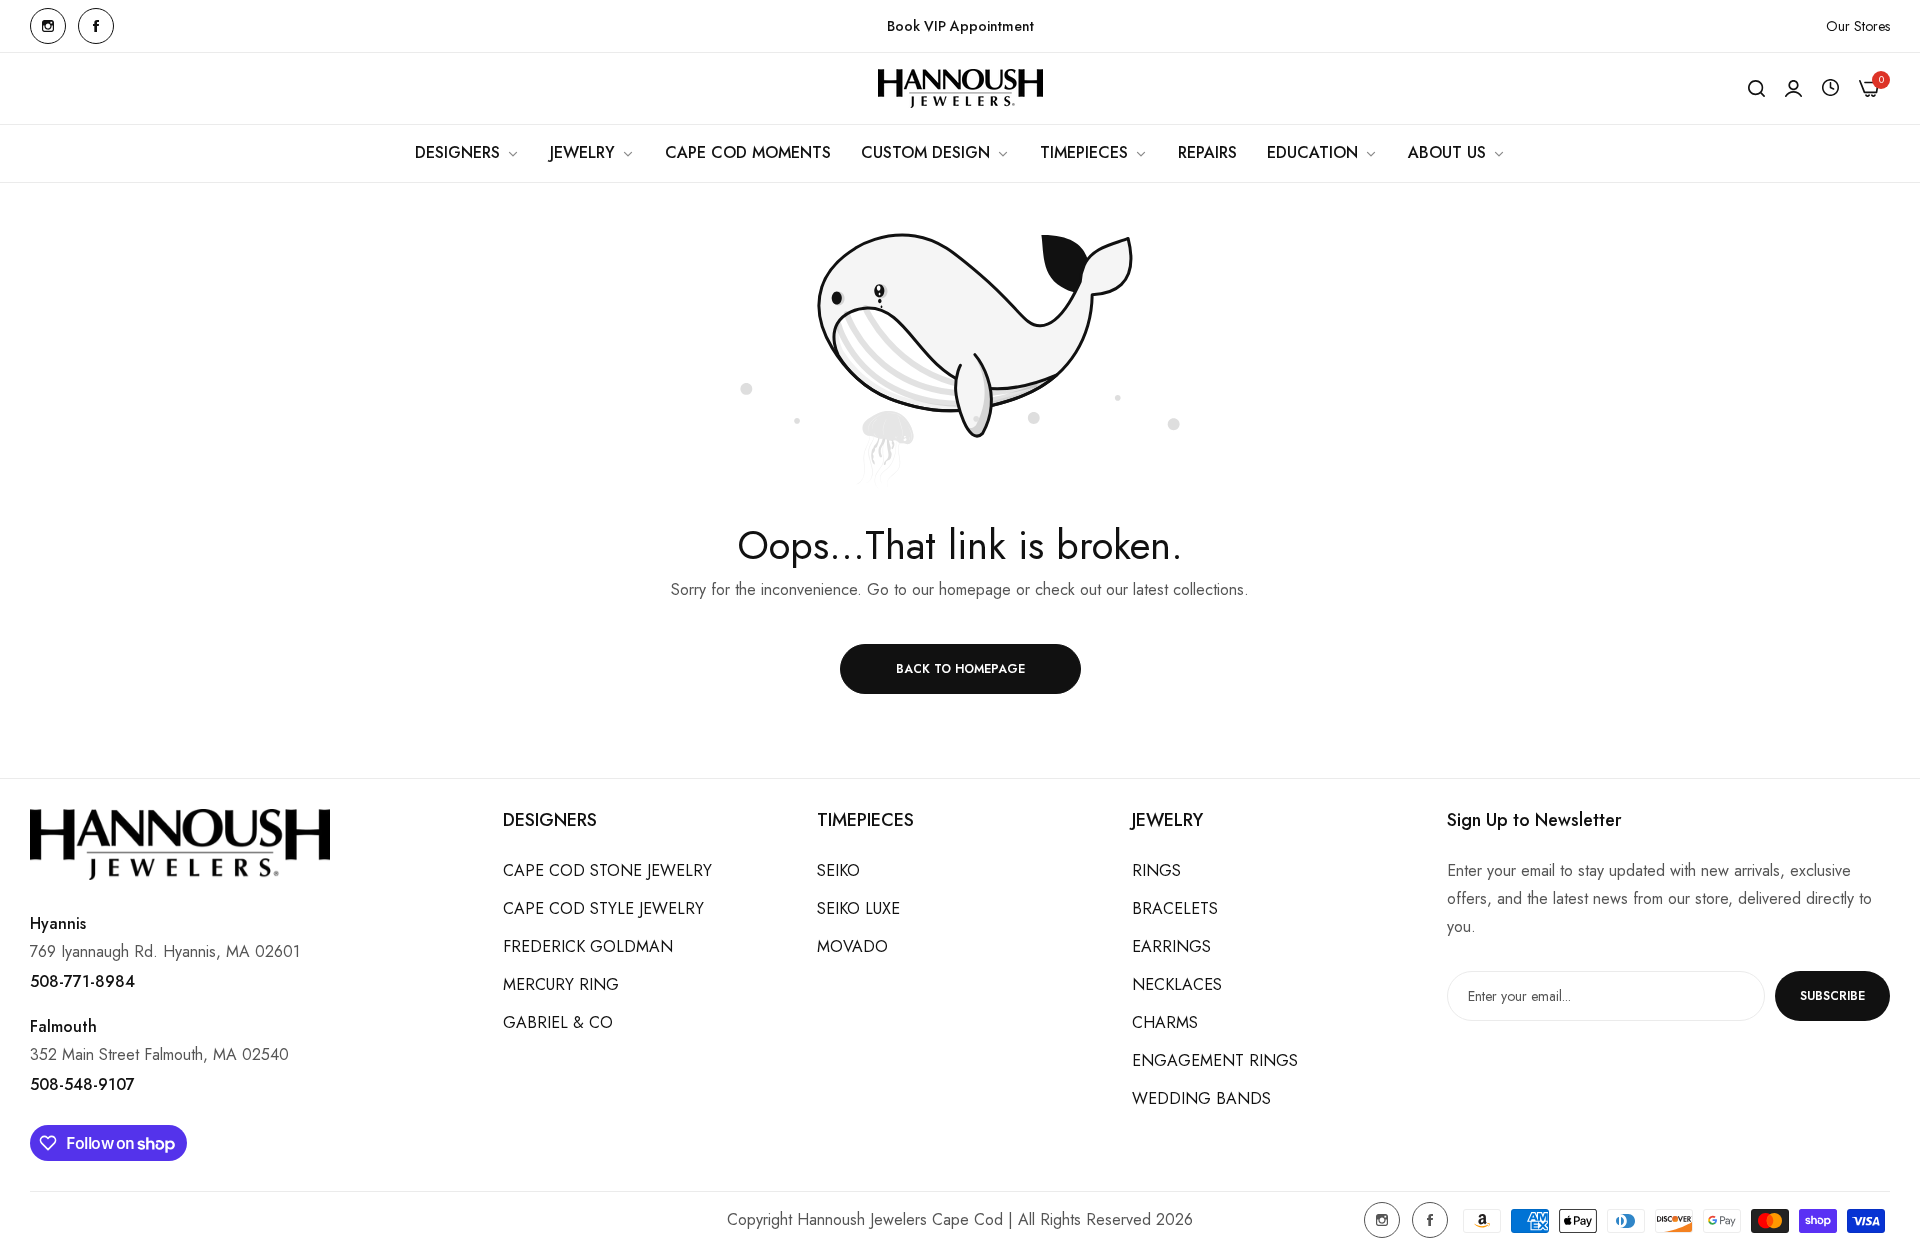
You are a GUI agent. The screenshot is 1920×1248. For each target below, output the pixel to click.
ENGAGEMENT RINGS (1215, 1060)
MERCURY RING (561, 984)
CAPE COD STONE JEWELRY (607, 870)
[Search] (1756, 89)
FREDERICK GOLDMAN (588, 946)
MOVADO (852, 946)
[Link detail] (48, 26)
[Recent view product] (1830, 88)
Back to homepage (960, 669)
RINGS (1156, 870)
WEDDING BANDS (1201, 1098)
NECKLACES (1177, 984)
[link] (467, 153)
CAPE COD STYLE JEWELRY (603, 908)
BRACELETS (1175, 908)
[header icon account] (1793, 89)
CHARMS (1165, 1022)
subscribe (1832, 996)
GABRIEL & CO (558, 1022)
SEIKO (838, 870)
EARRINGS (1171, 946)
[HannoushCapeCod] (960, 88)
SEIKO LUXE (858, 908)
